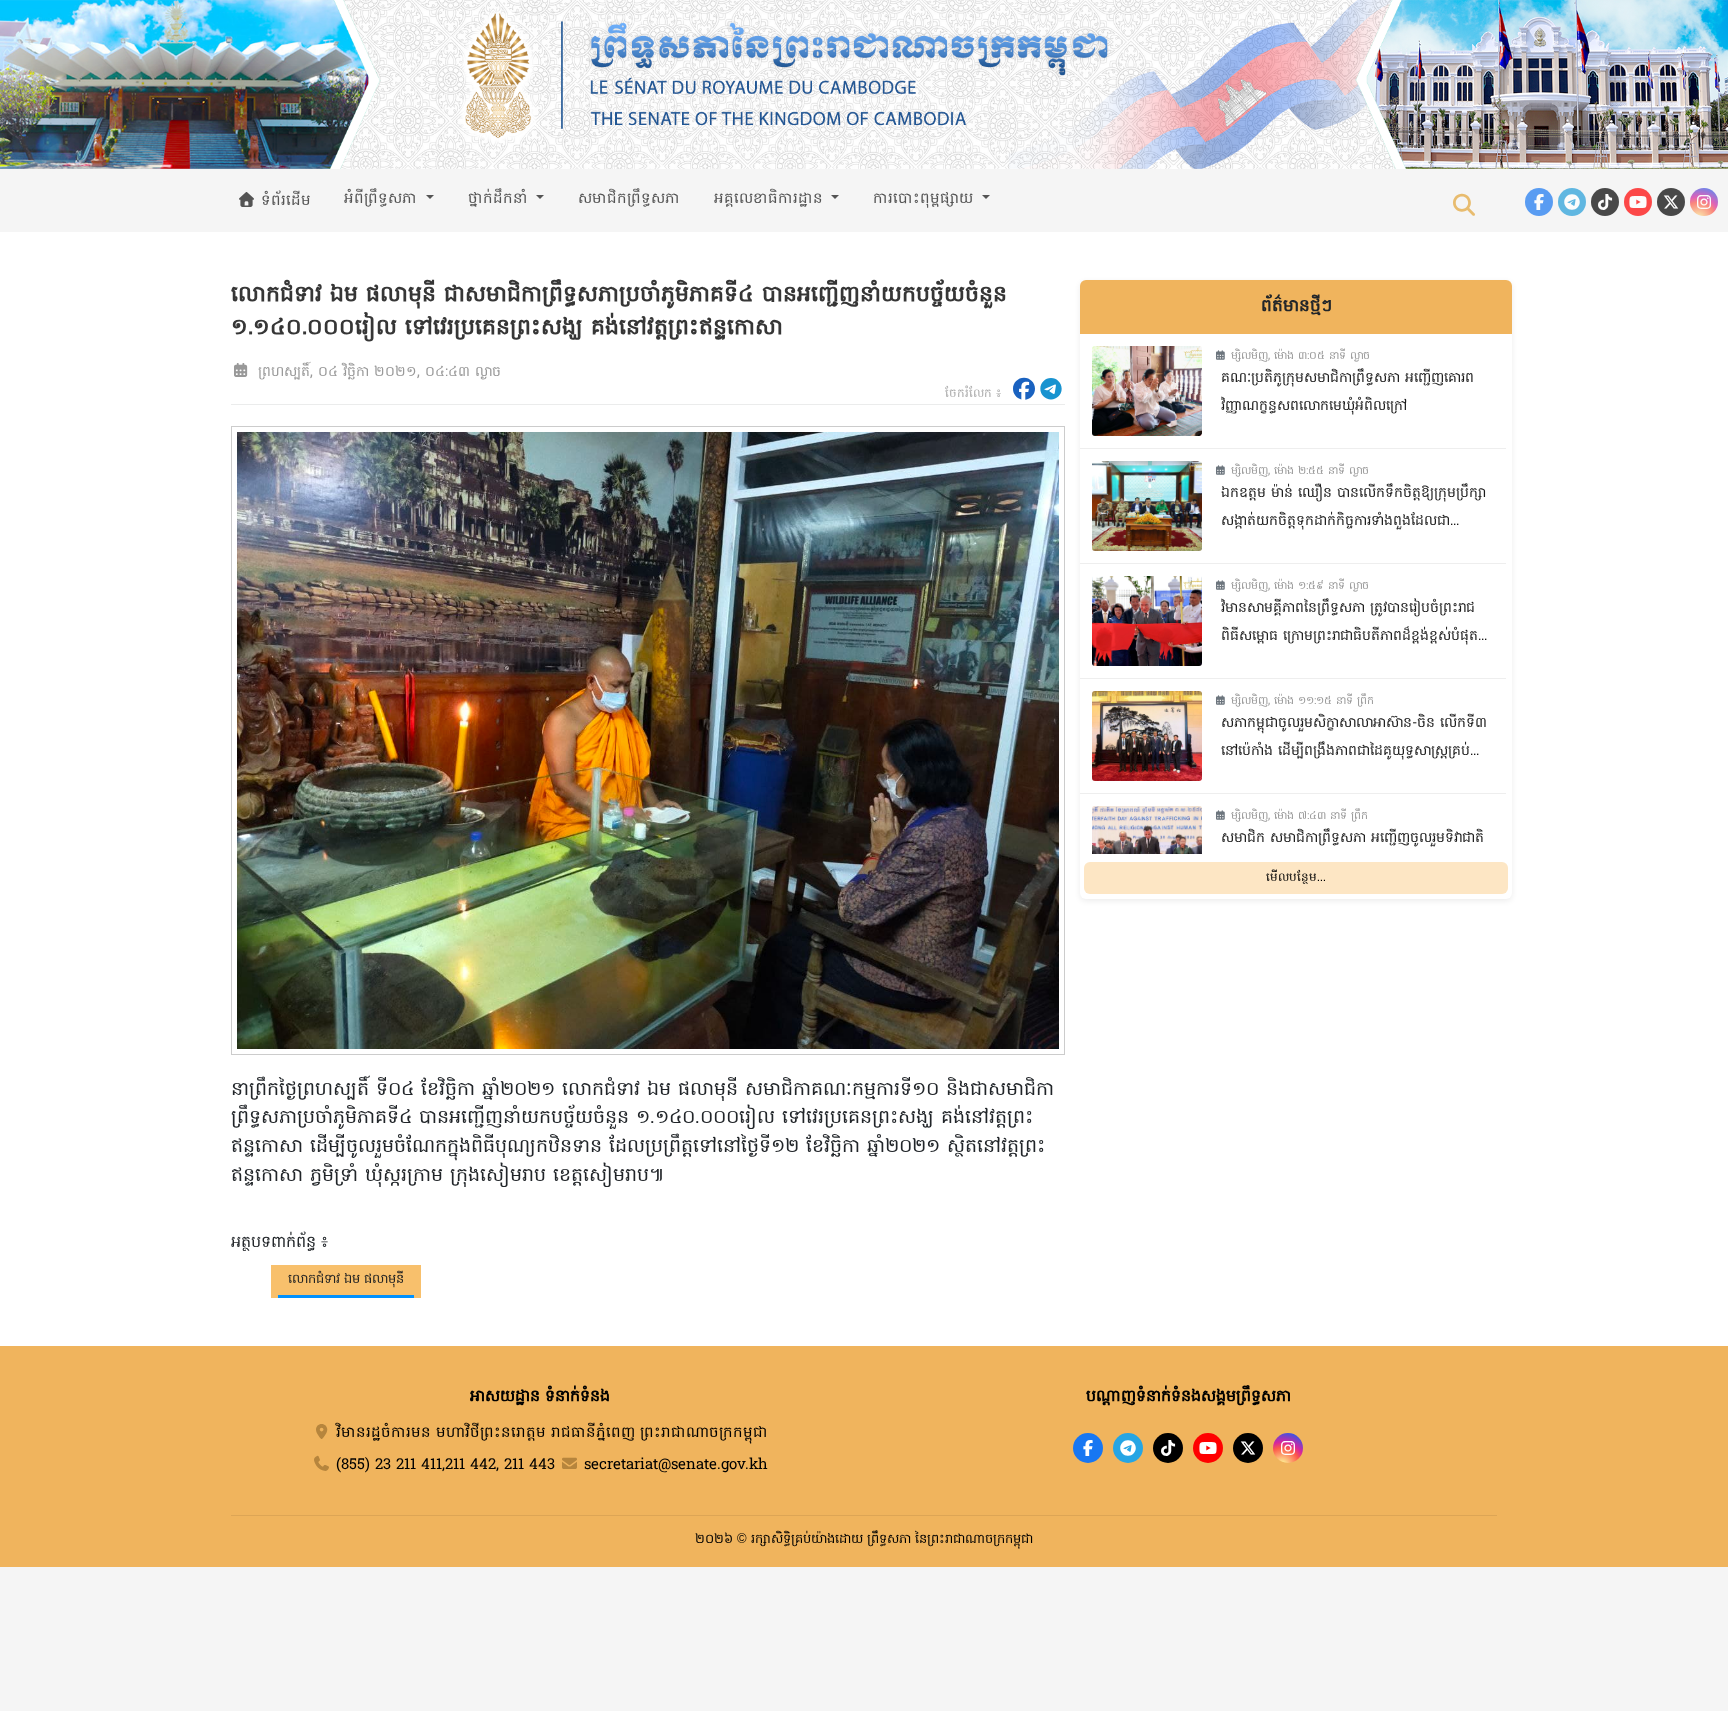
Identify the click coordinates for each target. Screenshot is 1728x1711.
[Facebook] (1539, 202)
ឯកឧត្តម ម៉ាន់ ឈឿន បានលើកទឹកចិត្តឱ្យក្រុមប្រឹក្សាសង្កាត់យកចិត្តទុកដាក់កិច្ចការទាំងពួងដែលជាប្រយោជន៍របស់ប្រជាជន (1353, 510)
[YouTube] (1638, 202)
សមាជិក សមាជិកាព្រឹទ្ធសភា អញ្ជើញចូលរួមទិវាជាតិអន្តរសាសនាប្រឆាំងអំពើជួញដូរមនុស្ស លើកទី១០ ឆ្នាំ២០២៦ (1352, 855)
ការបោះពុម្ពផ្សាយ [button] (925, 199)
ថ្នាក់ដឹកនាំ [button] (500, 199)
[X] (1248, 1448)
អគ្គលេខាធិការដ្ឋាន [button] (771, 199)
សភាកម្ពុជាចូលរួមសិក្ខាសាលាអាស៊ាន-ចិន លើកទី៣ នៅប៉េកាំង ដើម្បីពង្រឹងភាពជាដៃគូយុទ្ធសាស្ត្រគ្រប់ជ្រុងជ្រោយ (1354, 740)
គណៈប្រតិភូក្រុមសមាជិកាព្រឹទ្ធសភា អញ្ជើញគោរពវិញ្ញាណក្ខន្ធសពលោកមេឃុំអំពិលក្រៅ (1347, 393)
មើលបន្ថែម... (1296, 878)
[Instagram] (1704, 202)
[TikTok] (1605, 202)
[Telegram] (1572, 202)
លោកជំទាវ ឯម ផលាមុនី (346, 1279)
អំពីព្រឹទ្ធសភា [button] (383, 199)
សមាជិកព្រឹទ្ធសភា (629, 199)
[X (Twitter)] (1671, 202)
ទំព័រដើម (283, 201)
